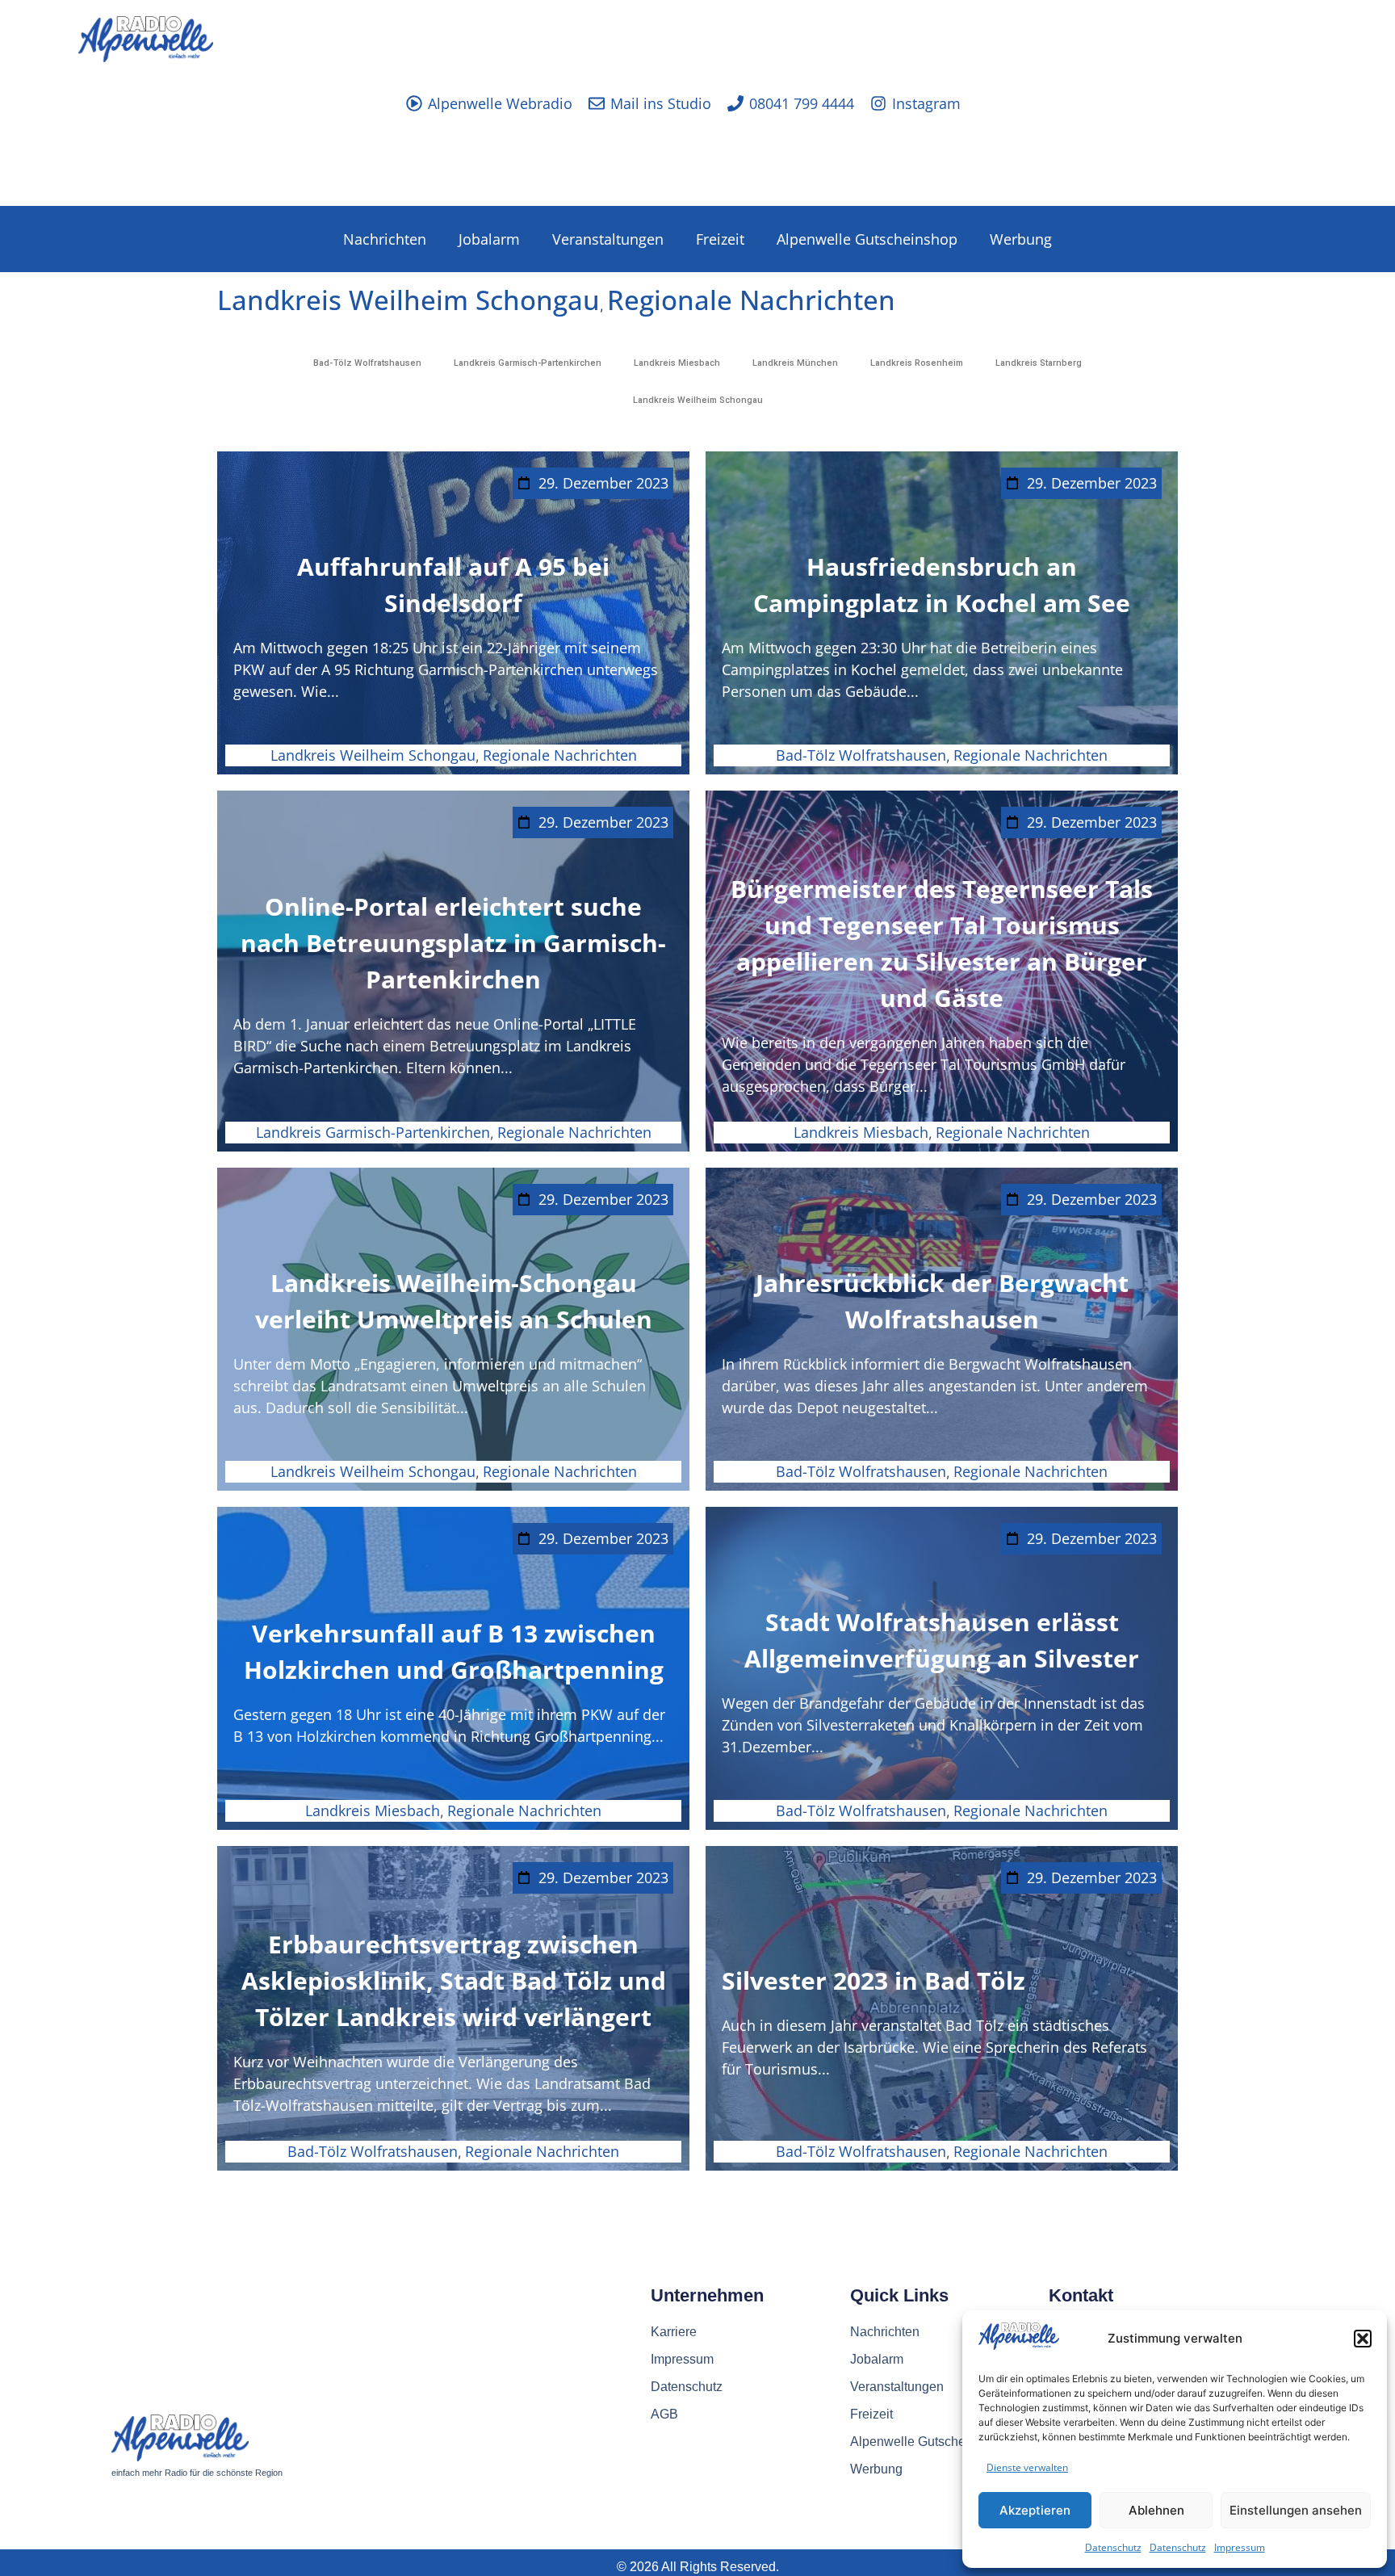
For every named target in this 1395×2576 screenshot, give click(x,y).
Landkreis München (795, 363)
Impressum (1240, 2547)
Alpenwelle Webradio (500, 103)
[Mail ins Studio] (597, 103)
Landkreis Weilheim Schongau (408, 300)
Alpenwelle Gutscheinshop (867, 239)
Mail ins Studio (661, 103)
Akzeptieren (1035, 2510)
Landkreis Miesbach (677, 363)
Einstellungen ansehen (1296, 2510)
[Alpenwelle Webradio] (414, 103)
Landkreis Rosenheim (917, 363)
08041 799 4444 (802, 103)
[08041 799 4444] (735, 103)
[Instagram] (878, 103)
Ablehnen (1156, 2510)
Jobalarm (489, 239)
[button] (1363, 2339)
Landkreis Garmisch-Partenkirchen (528, 363)
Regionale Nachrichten (751, 300)
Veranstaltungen (608, 239)
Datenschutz (1113, 2547)
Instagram (926, 103)
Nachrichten (385, 239)
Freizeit (720, 239)
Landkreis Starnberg (1039, 363)
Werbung (1021, 239)
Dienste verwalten (1027, 2467)
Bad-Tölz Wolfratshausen (367, 363)
